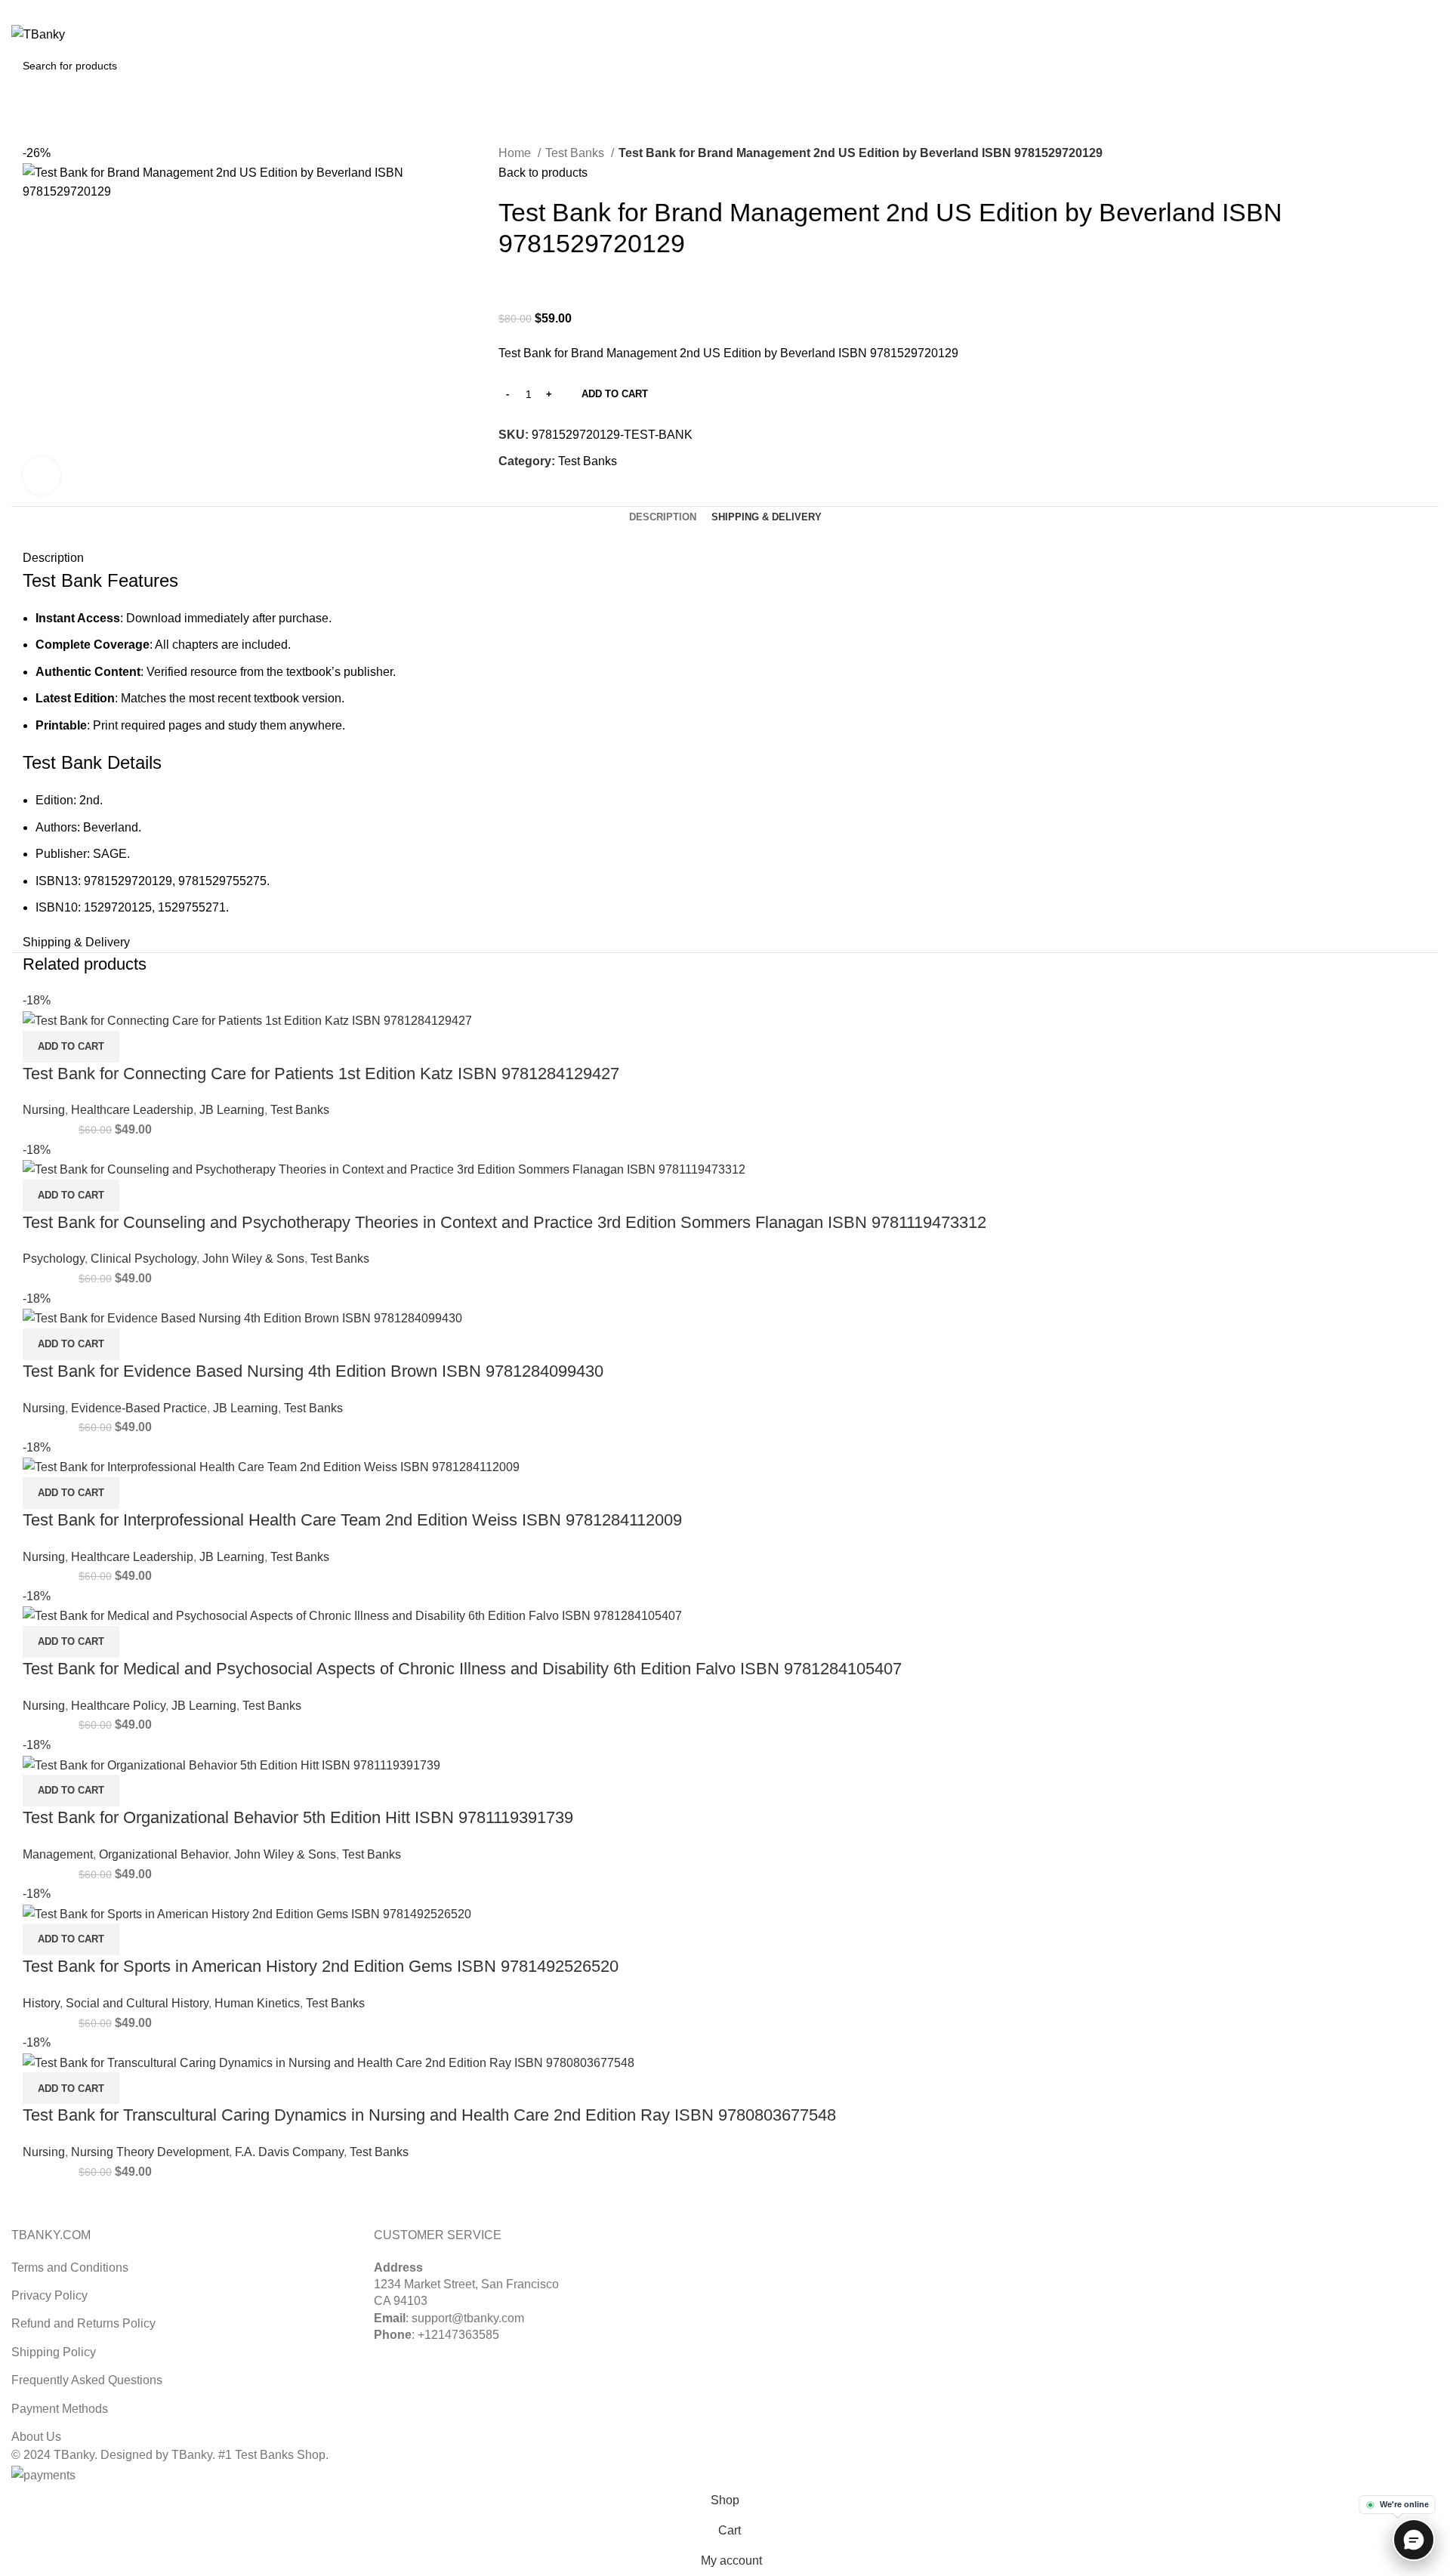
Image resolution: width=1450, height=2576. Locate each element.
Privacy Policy (49, 2295)
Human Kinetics (257, 2003)
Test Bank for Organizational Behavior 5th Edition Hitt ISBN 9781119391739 (298, 1817)
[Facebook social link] (511, 496)
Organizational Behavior (164, 1854)
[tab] (663, 517)
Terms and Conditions (70, 2267)
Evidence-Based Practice (139, 1408)
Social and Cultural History (137, 2003)
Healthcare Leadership (132, 1110)
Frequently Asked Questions (87, 2380)
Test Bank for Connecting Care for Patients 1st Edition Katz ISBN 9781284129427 (321, 1074)
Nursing (44, 1110)
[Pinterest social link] (1413, 10)
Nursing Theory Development (150, 2152)
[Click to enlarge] (42, 476)
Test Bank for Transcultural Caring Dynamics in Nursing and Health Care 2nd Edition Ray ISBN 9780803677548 (429, 2115)
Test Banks (576, 153)
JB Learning (232, 1110)
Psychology (54, 1259)
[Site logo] (38, 34)
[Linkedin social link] (1430, 10)
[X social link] (1395, 10)
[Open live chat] (1414, 2540)
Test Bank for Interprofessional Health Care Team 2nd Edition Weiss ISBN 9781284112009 (352, 1520)
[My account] (1364, 35)
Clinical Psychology (143, 1259)
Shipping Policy (54, 2352)
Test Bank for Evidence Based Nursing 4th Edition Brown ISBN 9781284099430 (313, 1371)
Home (516, 153)
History (41, 2003)
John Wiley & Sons (253, 1259)
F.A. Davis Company (289, 2152)
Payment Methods (60, 2409)
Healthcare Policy (118, 1706)
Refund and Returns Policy (83, 2323)
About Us (36, 2437)
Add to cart (615, 394)
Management (58, 1854)
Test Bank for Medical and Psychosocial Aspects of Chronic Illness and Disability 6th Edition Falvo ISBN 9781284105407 (462, 1669)
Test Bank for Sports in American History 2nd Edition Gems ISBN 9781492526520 (321, 1966)
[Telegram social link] (580, 496)
